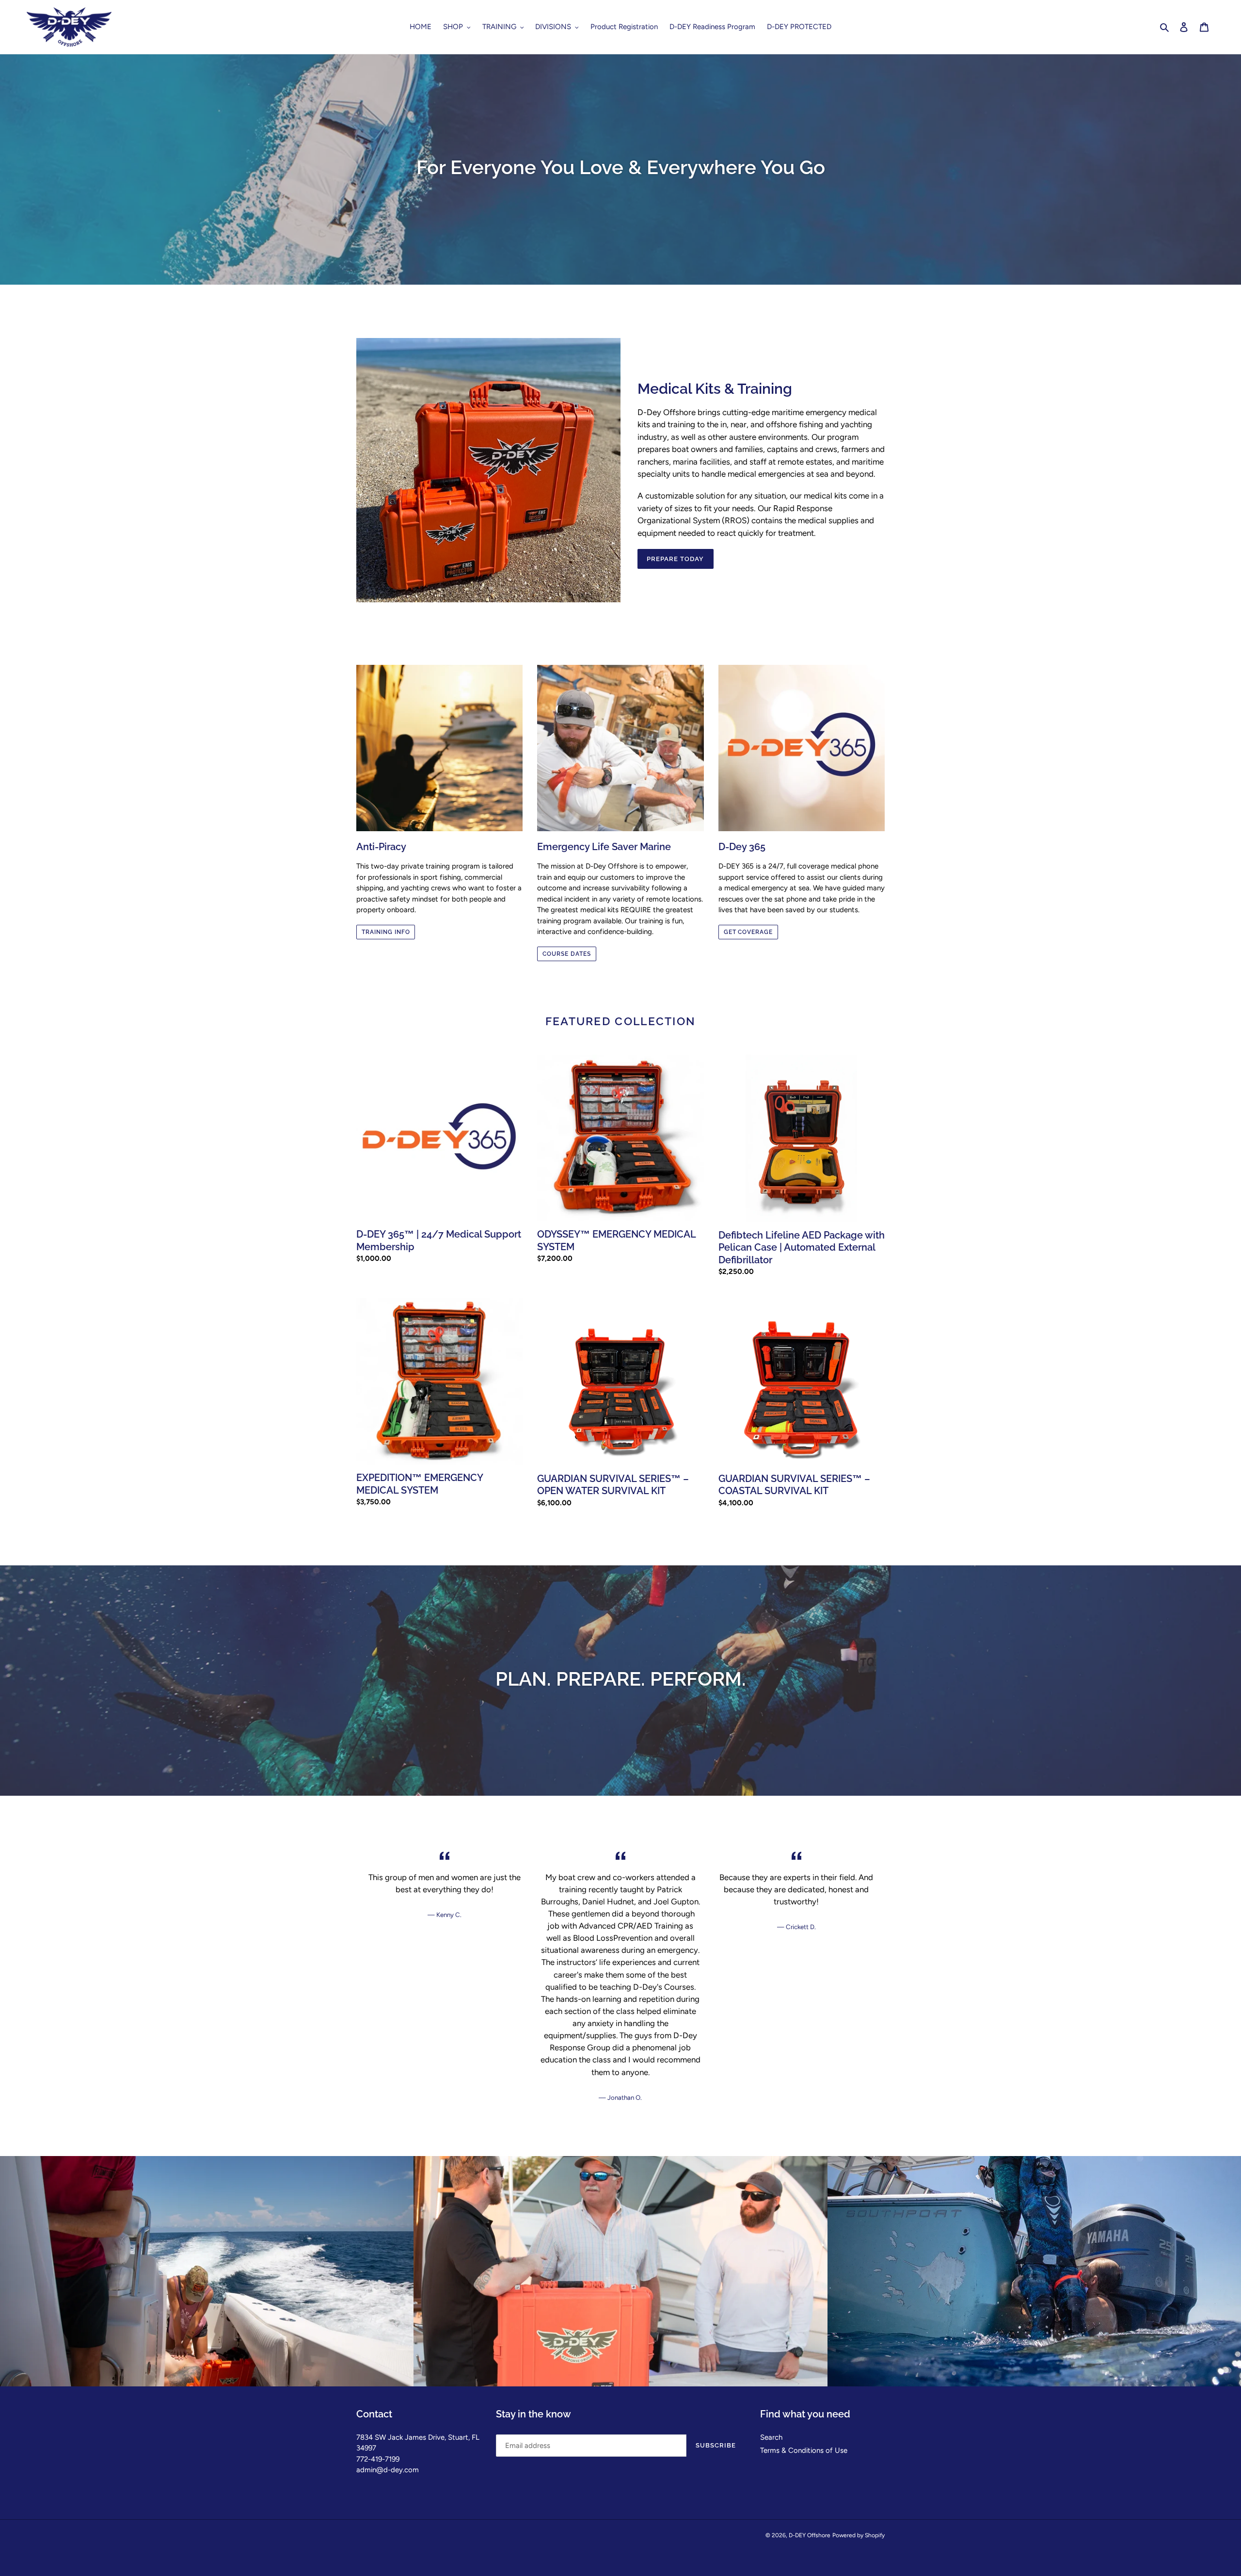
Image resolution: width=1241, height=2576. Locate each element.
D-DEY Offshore (810, 2535)
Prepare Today (676, 559)
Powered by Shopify (859, 2535)
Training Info (386, 932)
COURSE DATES (567, 954)
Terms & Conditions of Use (804, 2450)
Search (771, 2437)
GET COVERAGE (748, 932)
